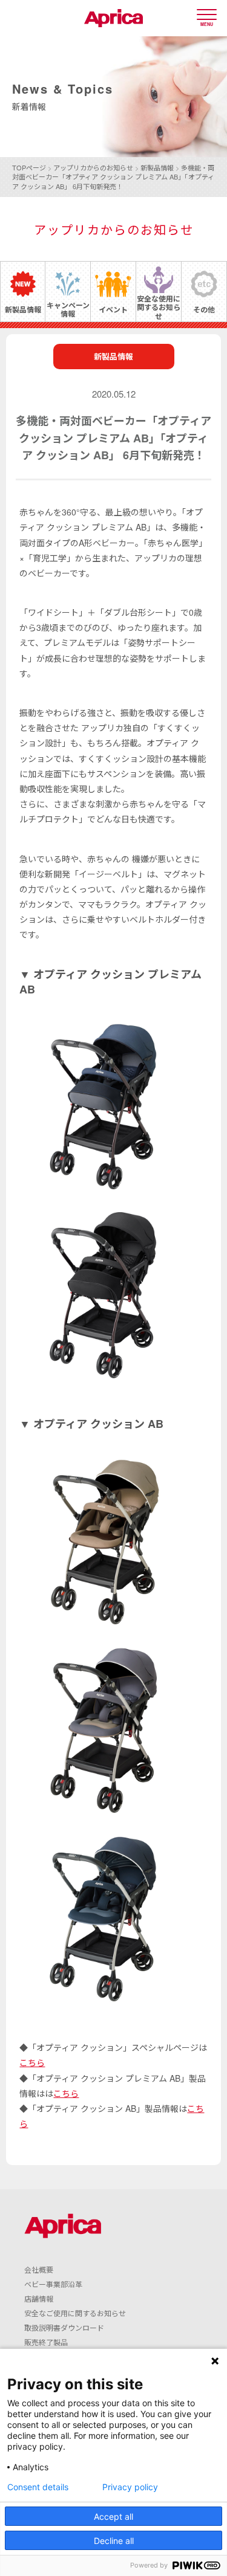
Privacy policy (130, 2487)
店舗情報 (39, 2298)
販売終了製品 (46, 2342)
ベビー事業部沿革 (53, 2284)
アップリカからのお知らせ (93, 167)
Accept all (113, 2516)
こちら (32, 2062)
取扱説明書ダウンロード (64, 2327)
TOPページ (29, 167)
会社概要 (39, 2269)
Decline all (114, 2541)
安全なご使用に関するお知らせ (75, 2313)
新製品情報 (157, 167)
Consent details (38, 2487)
